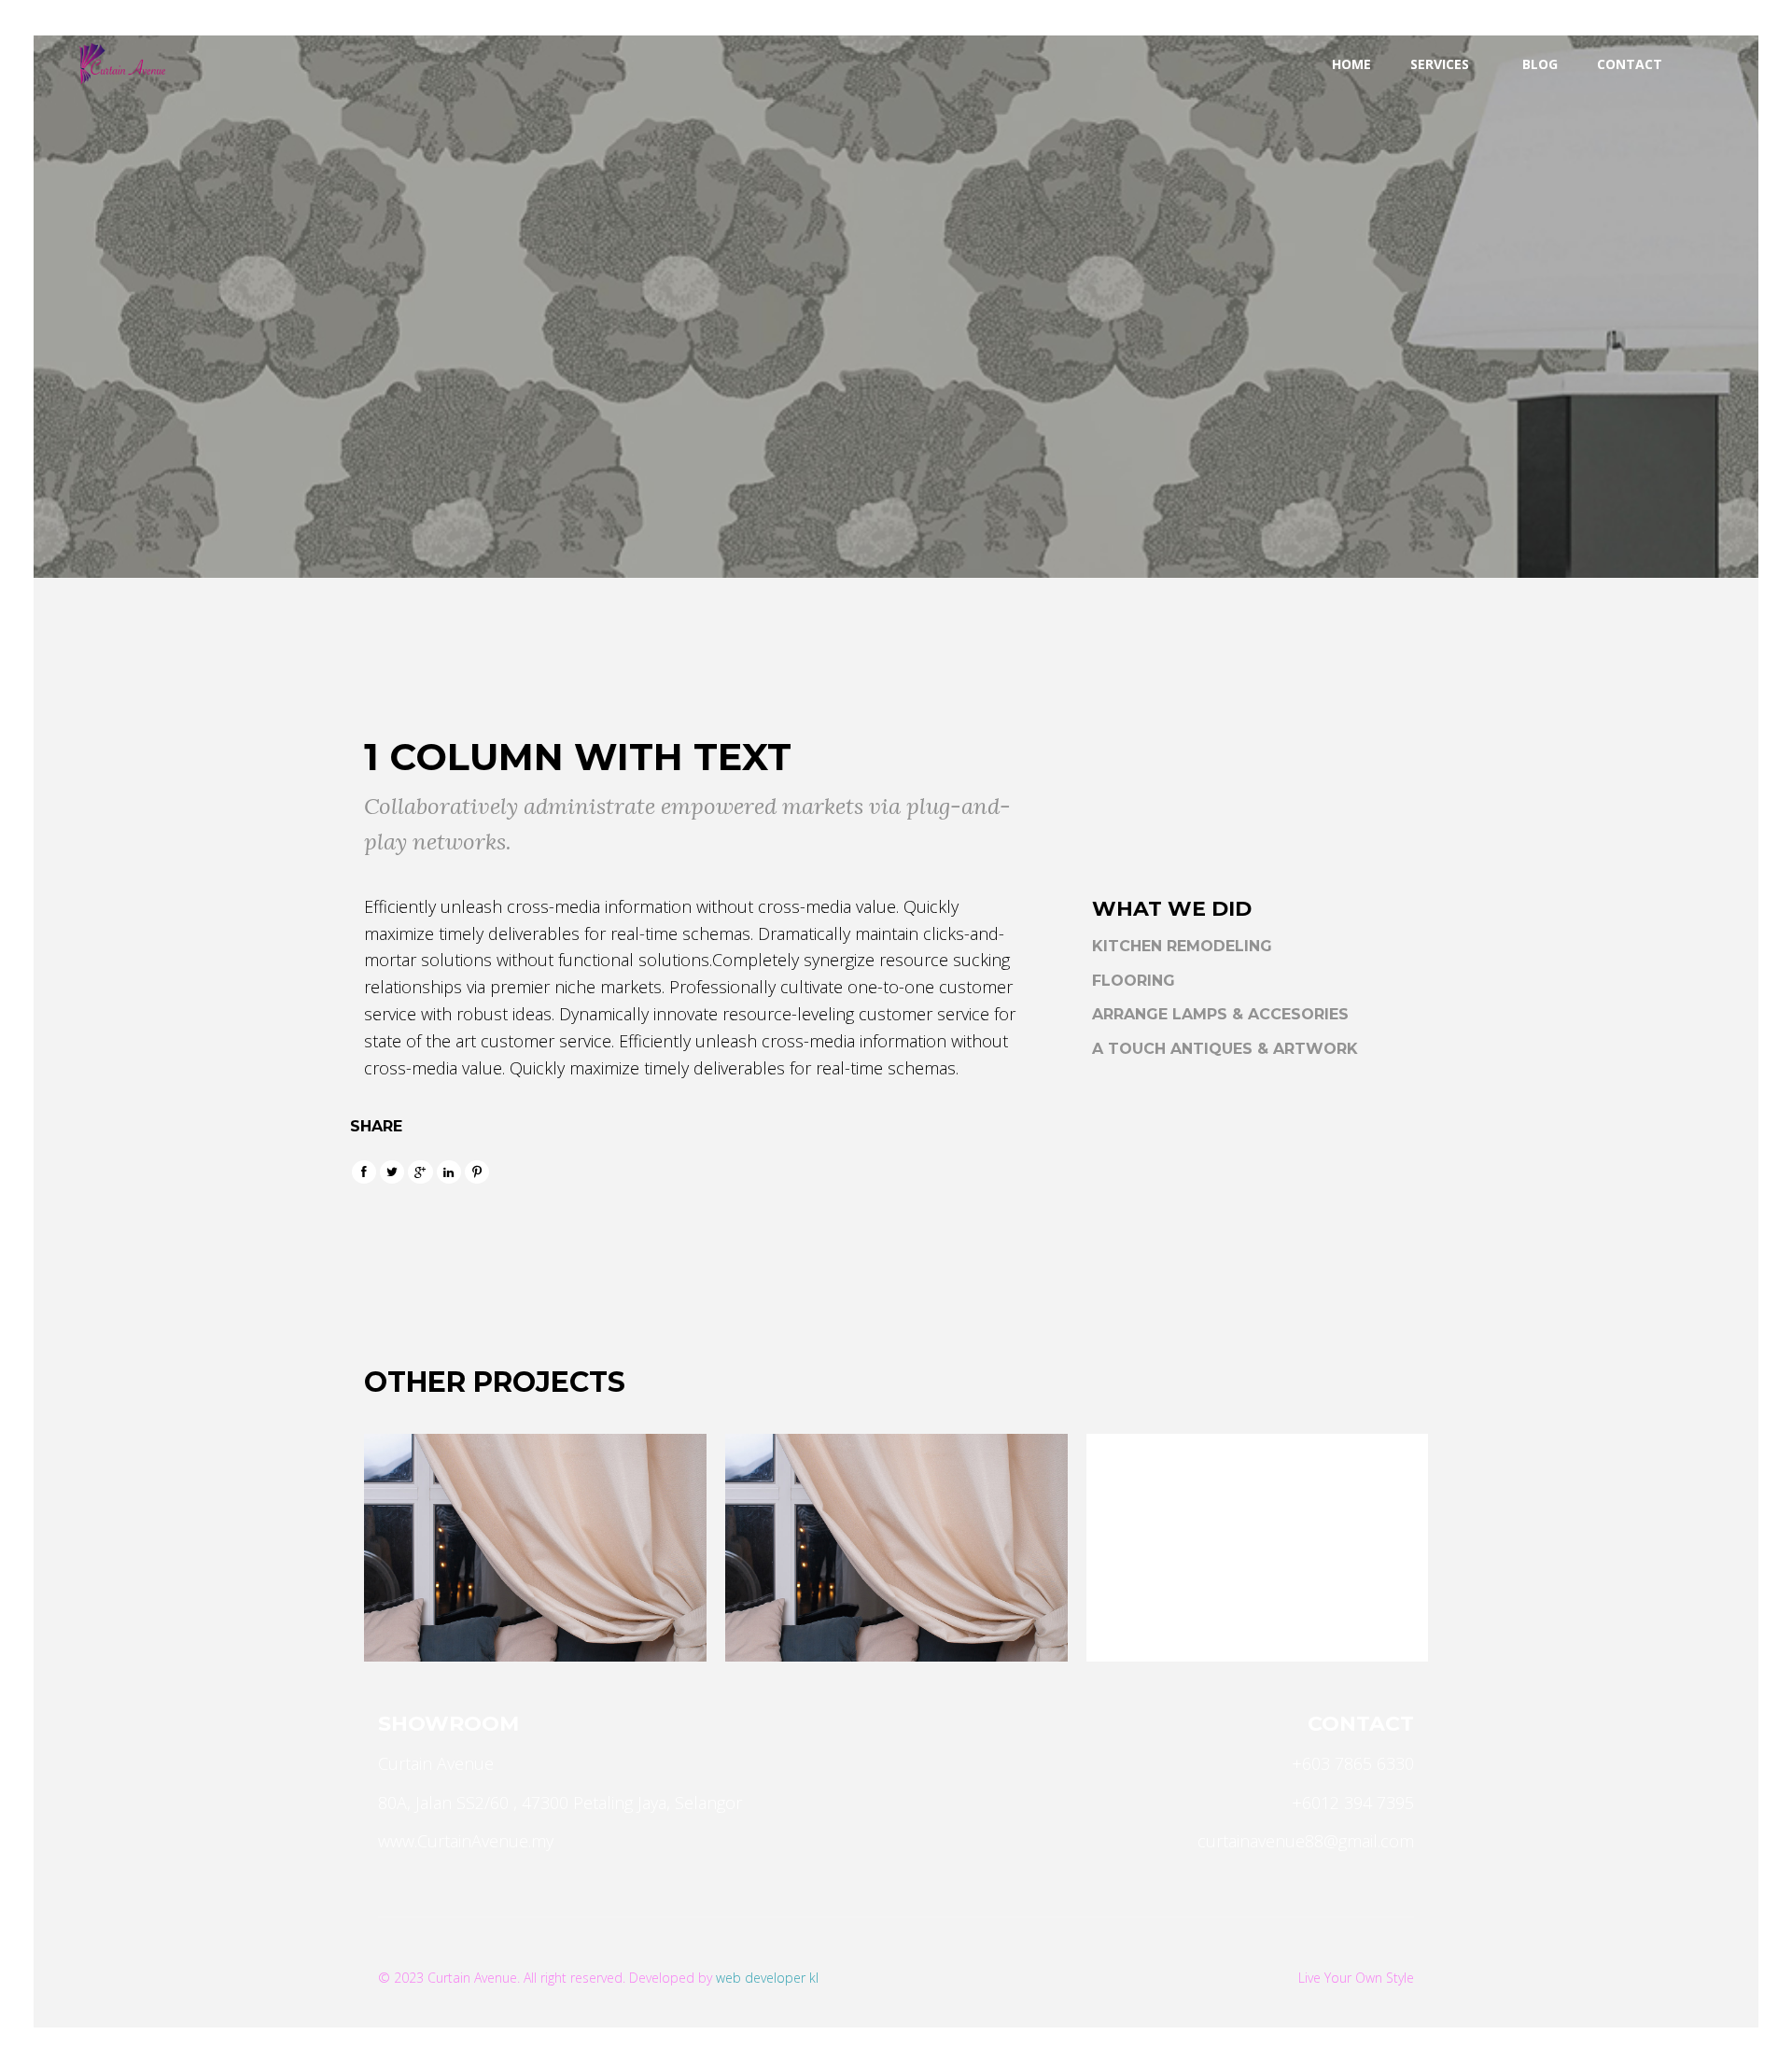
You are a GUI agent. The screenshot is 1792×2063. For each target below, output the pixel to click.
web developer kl (767, 1978)
